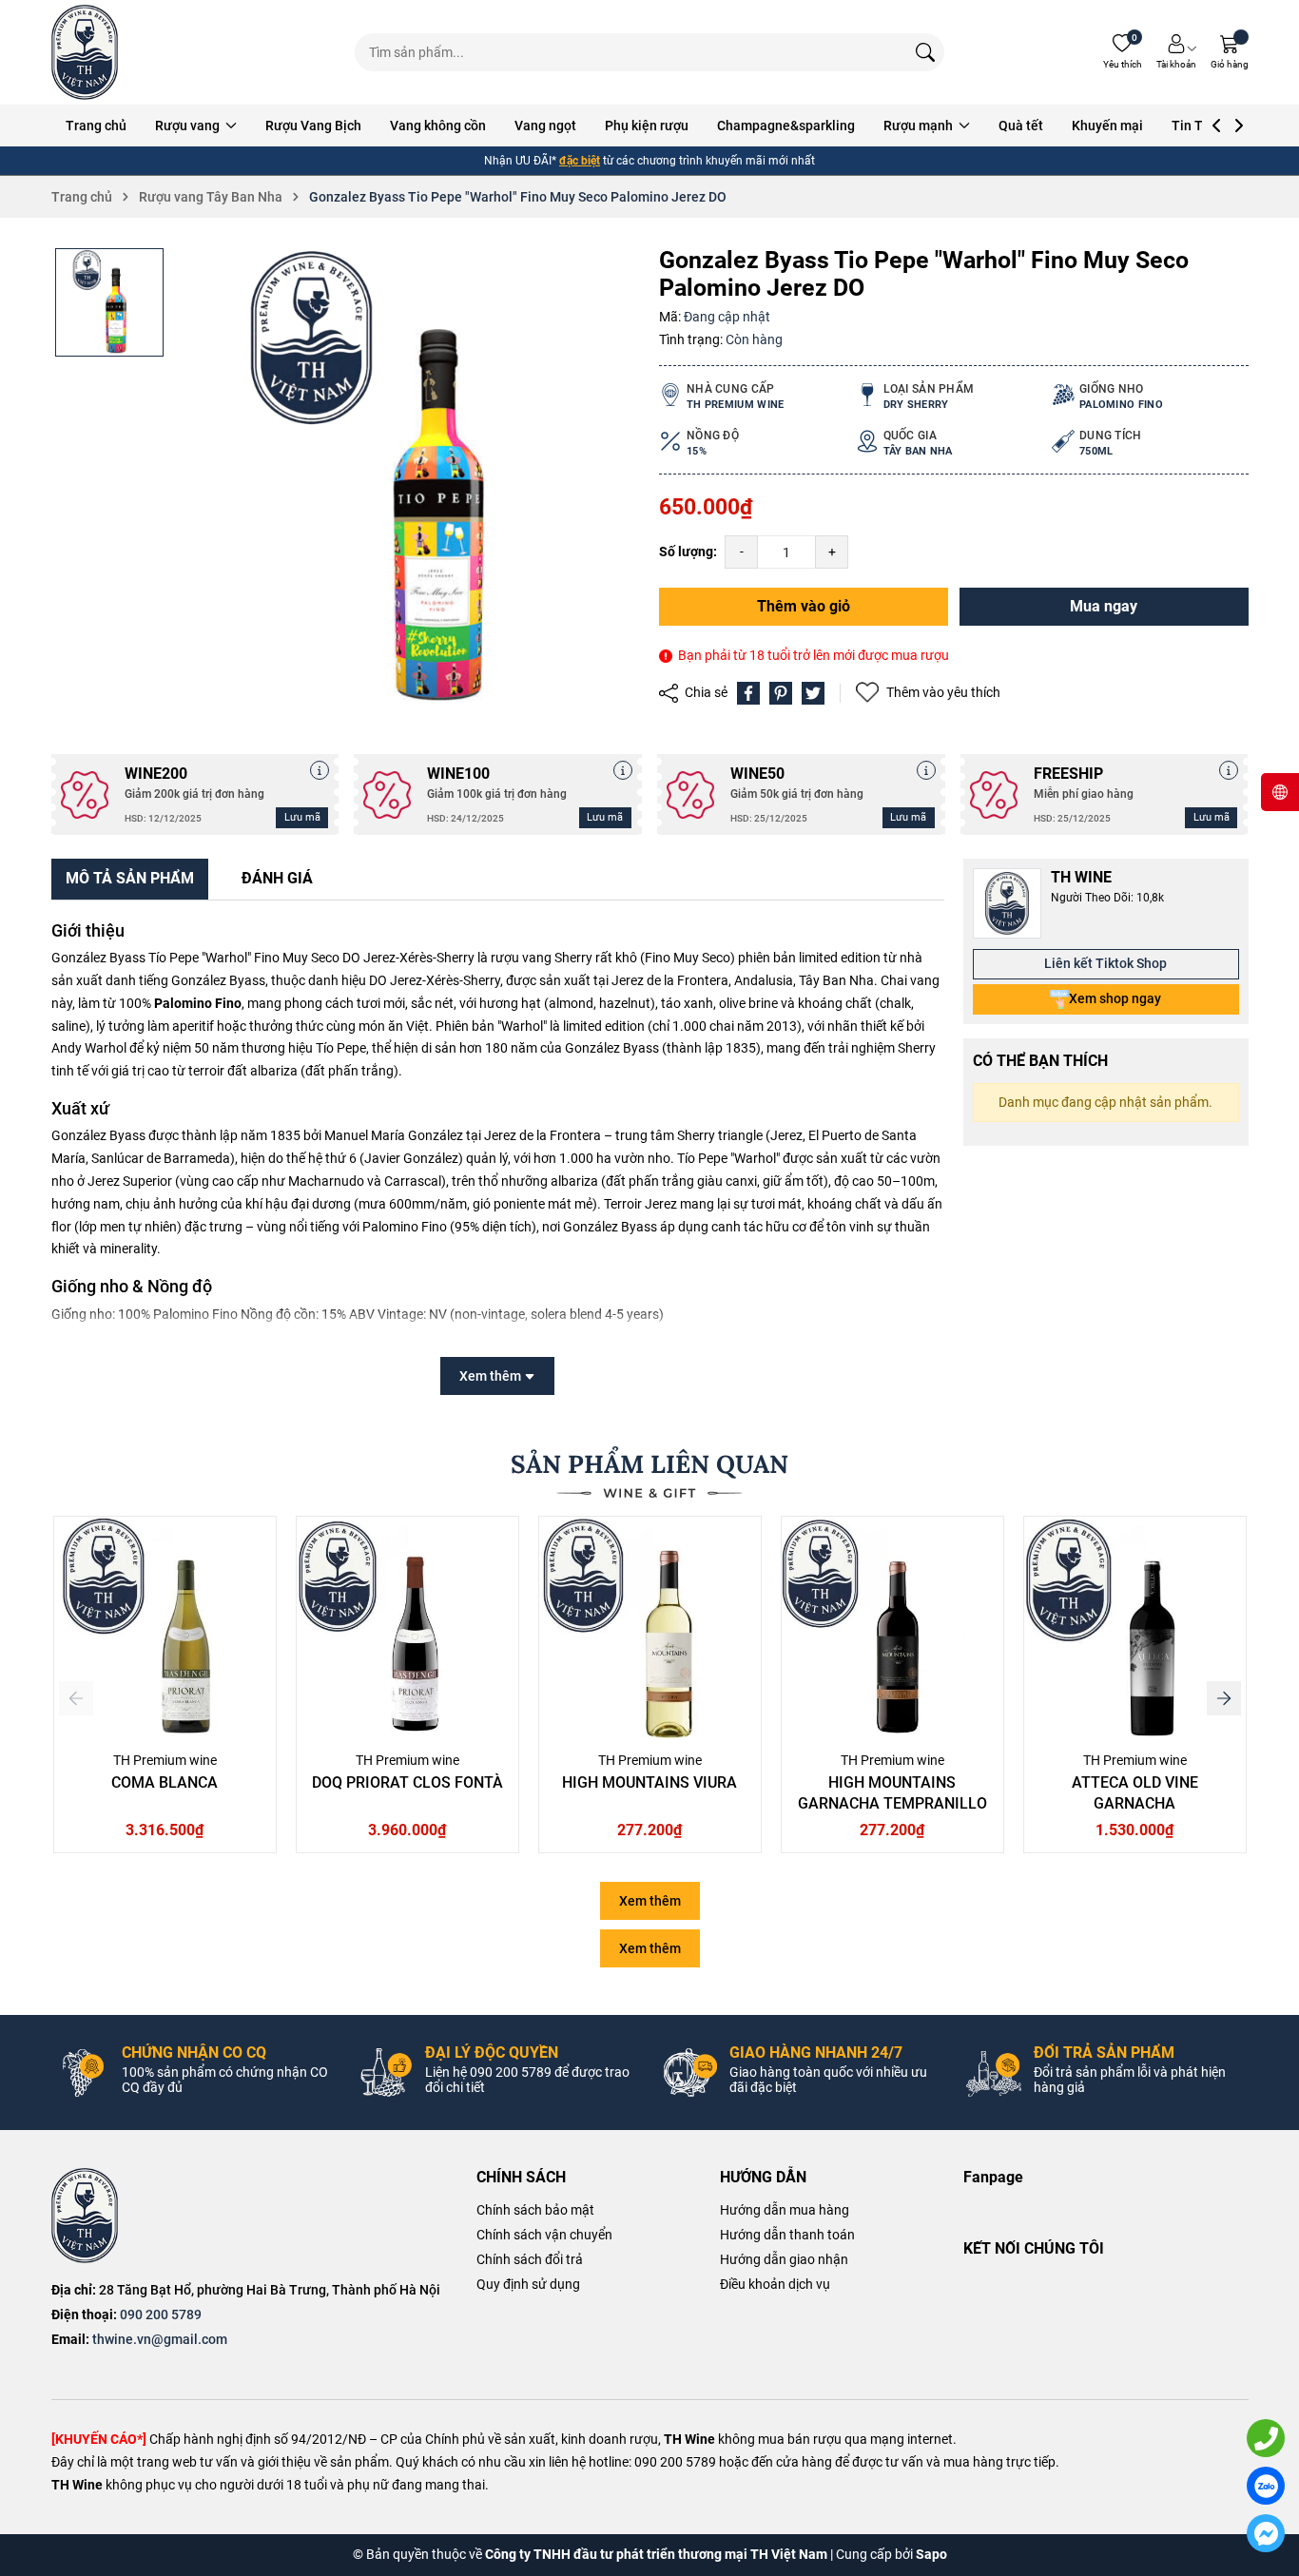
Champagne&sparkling (786, 126)
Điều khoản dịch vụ (775, 2284)
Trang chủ (96, 126)
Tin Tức (1195, 126)
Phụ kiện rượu (647, 126)
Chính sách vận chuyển (544, 2235)
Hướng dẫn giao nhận (784, 2259)
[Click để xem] (408, 479)
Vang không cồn (438, 126)
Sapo (931, 2554)
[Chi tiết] (320, 770)
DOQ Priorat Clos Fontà (407, 1782)
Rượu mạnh (920, 126)
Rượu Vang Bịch (313, 126)
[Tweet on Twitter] (813, 693)
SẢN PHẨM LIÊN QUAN (649, 1464)
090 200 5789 (161, 2315)
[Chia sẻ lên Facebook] (748, 693)
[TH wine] (85, 52)
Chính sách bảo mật (535, 2210)
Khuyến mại (1107, 126)
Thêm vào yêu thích (943, 692)
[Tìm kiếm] (925, 52)
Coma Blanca (165, 1782)
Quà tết (1021, 126)
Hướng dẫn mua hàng (785, 2210)
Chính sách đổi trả (530, 2259)
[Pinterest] (781, 693)
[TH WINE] (85, 2216)
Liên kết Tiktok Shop (1105, 963)
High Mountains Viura (649, 1782)
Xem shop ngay (1115, 998)
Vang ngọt (545, 126)
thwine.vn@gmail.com (160, 2339)
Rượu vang (189, 126)
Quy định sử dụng (528, 2284)
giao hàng (618, 161)
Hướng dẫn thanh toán (787, 2235)
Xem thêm (650, 1901)
